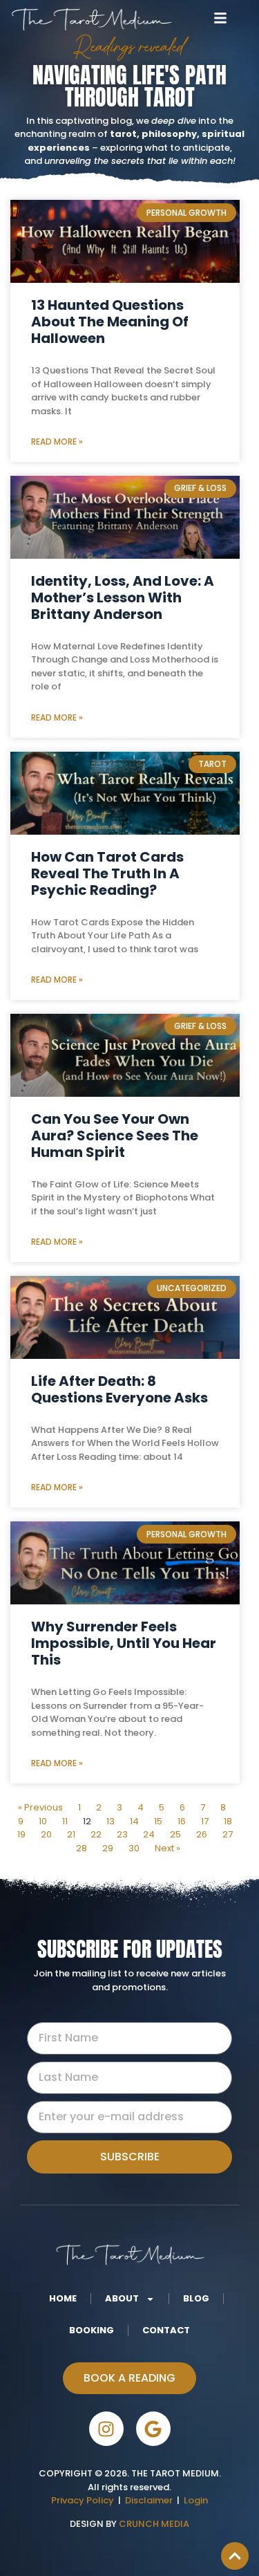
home (63, 2298)
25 (175, 1834)
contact (166, 2330)
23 (122, 1834)
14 (134, 1821)
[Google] (153, 2429)
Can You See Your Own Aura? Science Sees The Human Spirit (115, 1136)
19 (21, 1834)
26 (202, 1834)
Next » (167, 1848)
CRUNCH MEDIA (153, 2524)
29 (108, 1848)
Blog (196, 2298)
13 (111, 1821)
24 (149, 1834)
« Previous (40, 1807)
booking (92, 2330)
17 (205, 1821)
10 (43, 1821)
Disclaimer (151, 2500)
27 (228, 1834)
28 (81, 1848)
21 (71, 1834)
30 (134, 1848)
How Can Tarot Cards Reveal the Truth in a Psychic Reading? (107, 873)
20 (46, 1834)
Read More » (57, 442)
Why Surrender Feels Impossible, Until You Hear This (124, 1643)
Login (196, 2500)
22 (96, 1834)
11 (65, 1821)
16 (182, 1821)
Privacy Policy (83, 2500)
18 (228, 1821)
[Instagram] (106, 2429)
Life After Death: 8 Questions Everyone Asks (119, 1389)
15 (158, 1821)
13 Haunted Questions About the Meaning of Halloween (110, 322)
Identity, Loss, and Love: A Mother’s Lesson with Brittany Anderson (123, 597)
